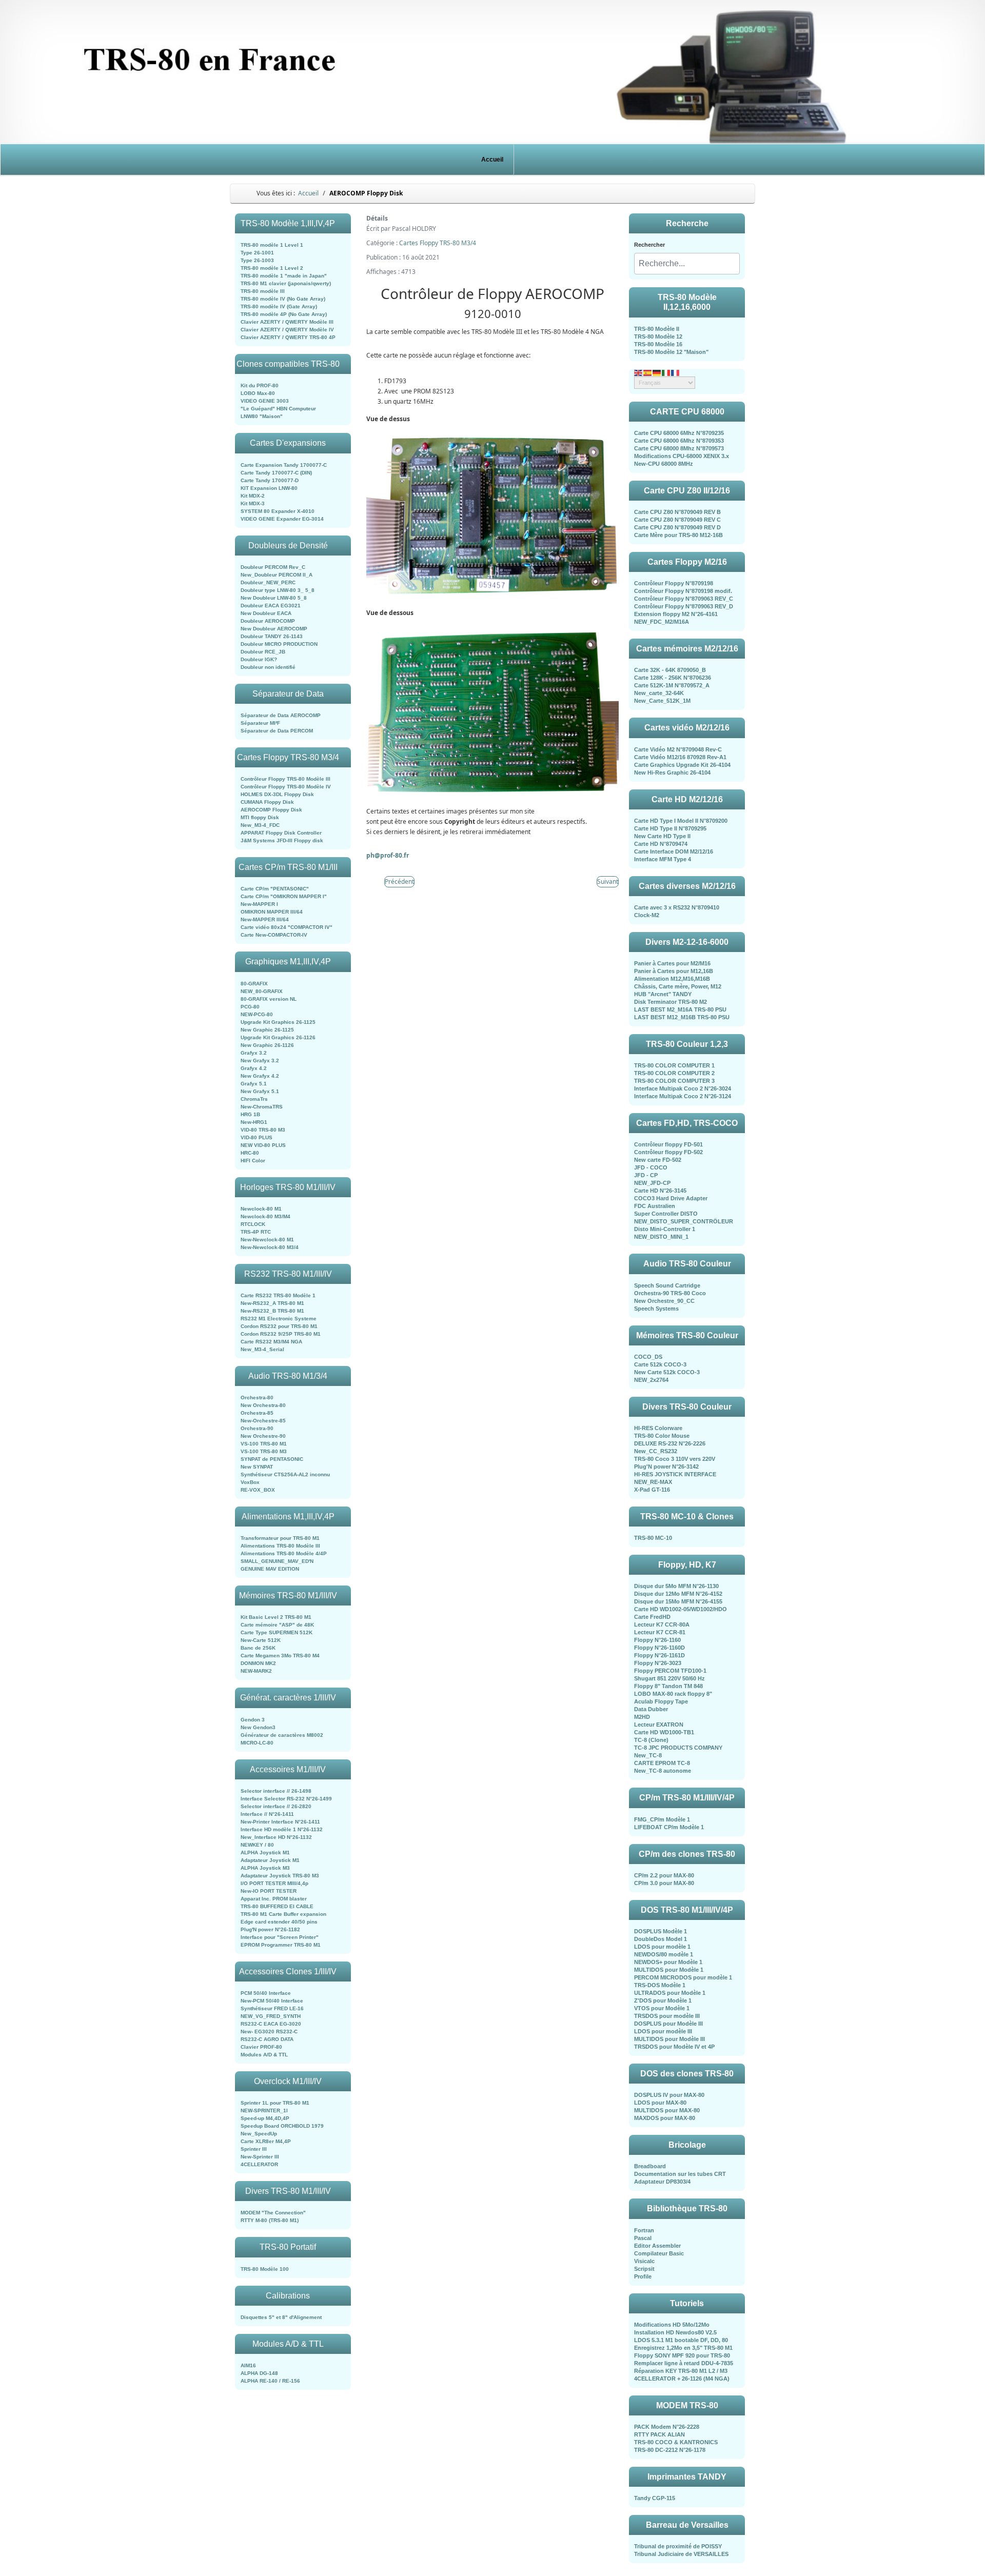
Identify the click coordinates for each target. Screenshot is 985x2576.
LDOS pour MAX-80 (660, 2103)
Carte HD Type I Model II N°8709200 (681, 821)
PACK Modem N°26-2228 (667, 2427)
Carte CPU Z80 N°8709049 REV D (677, 527)
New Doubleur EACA (266, 613)
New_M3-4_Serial (262, 1349)
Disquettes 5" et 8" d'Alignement (281, 2317)
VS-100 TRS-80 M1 (264, 1444)
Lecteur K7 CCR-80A (662, 1624)
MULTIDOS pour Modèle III (669, 2039)
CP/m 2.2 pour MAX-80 (664, 1875)
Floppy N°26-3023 (658, 1663)
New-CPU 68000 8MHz (664, 464)
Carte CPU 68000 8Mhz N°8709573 (679, 448)
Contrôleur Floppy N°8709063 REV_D (684, 606)
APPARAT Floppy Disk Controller (281, 833)
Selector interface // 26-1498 (276, 1791)
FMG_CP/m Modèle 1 (662, 1819)
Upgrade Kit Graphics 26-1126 (278, 1037)
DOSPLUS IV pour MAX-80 (669, 2095)
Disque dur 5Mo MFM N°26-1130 (676, 1586)
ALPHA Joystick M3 (265, 1868)
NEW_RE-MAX (653, 1482)
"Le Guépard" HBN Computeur (278, 409)
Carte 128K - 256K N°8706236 (673, 678)
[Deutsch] (657, 372)
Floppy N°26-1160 (657, 1640)
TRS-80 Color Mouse (662, 1436)
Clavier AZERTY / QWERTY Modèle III (287, 322)
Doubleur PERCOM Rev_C (273, 567)
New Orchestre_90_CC (664, 1301)
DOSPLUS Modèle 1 (661, 1931)
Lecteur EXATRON (659, 1725)
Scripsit (644, 2269)
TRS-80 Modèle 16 (658, 344)
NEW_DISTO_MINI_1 (661, 1237)
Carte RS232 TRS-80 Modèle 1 (278, 1295)
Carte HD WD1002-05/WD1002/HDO (681, 1609)
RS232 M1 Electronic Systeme (279, 1319)
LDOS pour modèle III (663, 2031)
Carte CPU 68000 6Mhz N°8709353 (679, 441)
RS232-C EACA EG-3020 (271, 2024)
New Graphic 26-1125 (267, 1030)
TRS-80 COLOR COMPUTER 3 (674, 1081)
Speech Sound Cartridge (667, 1285)
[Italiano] (666, 372)
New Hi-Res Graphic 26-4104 (672, 772)
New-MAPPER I (259, 904)
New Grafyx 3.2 (260, 1061)
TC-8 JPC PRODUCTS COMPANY (678, 1748)
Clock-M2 (647, 915)
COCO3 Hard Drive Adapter (671, 1198)
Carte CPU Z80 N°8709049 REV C (677, 520)
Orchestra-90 (257, 1428)
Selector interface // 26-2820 (276, 1806)
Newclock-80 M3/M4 (265, 1216)
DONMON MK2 (258, 1663)
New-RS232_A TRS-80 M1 (272, 1303)
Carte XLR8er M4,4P (266, 2141)
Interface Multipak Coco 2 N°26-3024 (683, 1088)
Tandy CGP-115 (655, 2498)
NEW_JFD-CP (652, 1183)
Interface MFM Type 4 (663, 859)
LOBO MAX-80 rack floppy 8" (673, 1694)
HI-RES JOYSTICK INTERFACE (675, 1474)
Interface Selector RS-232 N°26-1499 (286, 1799)
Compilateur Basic (659, 2253)
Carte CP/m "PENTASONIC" (275, 889)
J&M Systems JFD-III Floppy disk (282, 840)
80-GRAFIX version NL (269, 999)
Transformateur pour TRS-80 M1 (280, 1538)
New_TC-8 (648, 1755)
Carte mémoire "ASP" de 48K (277, 1625)
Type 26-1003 (257, 260)
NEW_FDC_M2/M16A (662, 622)
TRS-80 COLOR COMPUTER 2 (674, 1073)
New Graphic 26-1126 (267, 1045)
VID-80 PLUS (257, 1137)
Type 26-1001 (257, 253)
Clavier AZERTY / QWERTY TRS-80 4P (288, 337)
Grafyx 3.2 (254, 1053)
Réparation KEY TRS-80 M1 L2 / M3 (681, 2371)
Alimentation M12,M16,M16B (672, 979)
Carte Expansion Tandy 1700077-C (284, 465)
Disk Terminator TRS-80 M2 (671, 1002)
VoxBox (250, 1482)
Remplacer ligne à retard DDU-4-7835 (684, 2363)
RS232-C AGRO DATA (267, 2039)
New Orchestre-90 (263, 1436)
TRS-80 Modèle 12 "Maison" (671, 352)
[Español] (648, 372)
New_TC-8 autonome (663, 1771)
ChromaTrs (254, 1099)
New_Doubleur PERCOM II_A (277, 575)
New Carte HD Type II (662, 836)
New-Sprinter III (260, 2157)
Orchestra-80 (257, 1398)
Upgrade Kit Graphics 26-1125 (278, 1022)
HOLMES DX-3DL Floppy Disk (277, 794)
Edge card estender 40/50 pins (279, 1922)
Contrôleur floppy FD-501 (668, 1144)
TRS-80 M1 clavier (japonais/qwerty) (286, 283)
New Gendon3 (258, 1727)
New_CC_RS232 (656, 1451)
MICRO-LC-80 (257, 1743)
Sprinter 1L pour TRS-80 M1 (275, 2103)
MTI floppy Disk (260, 817)
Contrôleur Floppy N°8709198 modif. (683, 591)
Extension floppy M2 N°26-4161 (676, 614)
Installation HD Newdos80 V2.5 (675, 2332)
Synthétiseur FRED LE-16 (272, 2008)
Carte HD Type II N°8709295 (670, 828)
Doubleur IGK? (259, 659)
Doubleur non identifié (268, 667)
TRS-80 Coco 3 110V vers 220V (675, 1459)
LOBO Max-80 (258, 393)
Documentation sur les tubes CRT (680, 2174)
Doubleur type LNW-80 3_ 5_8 (278, 590)
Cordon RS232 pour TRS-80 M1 (279, 1326)
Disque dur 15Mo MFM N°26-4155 (678, 1601)
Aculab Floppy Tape (661, 1701)
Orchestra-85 (257, 1413)
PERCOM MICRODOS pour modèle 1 (683, 1977)
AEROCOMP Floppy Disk (271, 810)
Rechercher (649, 245)
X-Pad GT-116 (652, 1490)
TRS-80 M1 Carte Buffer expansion (283, 1914)
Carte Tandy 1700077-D (270, 480)
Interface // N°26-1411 (267, 1814)
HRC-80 (250, 1153)
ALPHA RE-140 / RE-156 (270, 2381)
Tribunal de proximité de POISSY (678, 2546)
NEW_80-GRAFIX (262, 991)
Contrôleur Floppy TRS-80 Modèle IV (286, 787)
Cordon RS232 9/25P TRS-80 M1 (281, 1334)
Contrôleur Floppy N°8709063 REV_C (684, 599)
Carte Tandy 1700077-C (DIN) (276, 473)
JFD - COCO (651, 1167)
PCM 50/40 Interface (266, 1993)
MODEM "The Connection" (273, 2213)
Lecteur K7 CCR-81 (660, 1632)
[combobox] (687, 264)
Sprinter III (254, 2149)
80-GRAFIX (254, 984)
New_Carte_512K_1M (662, 701)
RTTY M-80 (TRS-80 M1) (270, 2220)
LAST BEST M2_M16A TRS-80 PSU (680, 1009)
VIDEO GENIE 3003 (265, 401)
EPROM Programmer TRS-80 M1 (281, 1945)
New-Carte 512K (261, 1640)
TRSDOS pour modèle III (667, 2016)
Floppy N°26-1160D (659, 1648)
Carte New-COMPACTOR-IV (274, 935)
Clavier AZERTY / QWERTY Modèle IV (287, 330)
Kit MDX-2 (253, 496)
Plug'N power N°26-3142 (666, 1467)
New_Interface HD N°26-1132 (276, 1837)
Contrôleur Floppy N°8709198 (674, 583)
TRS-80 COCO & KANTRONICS (676, 2442)
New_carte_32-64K (659, 693)
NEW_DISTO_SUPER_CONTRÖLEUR (684, 1221)
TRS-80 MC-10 (653, 1538)
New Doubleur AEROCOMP (274, 629)
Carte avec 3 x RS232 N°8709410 (677, 907)
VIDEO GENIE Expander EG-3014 (282, 519)
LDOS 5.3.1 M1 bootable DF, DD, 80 (681, 2340)
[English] (639, 372)
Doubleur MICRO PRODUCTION (279, 644)
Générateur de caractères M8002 (282, 1735)
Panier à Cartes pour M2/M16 (672, 963)
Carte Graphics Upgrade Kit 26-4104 (682, 765)
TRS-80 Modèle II (657, 329)
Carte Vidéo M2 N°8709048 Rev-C (678, 749)
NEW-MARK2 (256, 1671)
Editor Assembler (657, 2246)
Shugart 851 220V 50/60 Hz (669, 1678)
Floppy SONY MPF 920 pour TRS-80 (682, 2355)
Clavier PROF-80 (261, 2047)
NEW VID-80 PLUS (263, 1145)
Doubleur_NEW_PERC (268, 582)
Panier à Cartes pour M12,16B (674, 971)
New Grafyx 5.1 (260, 1091)
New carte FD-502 (658, 1160)
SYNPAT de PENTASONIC (272, 1459)
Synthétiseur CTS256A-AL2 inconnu (285, 1474)
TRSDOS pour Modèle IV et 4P (674, 2047)
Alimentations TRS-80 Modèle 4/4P (284, 1553)
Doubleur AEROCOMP (268, 621)
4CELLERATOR (259, 2164)
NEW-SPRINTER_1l (264, 2111)
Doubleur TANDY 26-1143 (272, 636)
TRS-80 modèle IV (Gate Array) (279, 306)
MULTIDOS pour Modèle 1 (669, 1970)
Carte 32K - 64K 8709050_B (670, 670)
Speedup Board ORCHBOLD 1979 (282, 2126)
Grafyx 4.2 (254, 1068)
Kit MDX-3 (253, 503)
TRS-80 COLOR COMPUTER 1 (674, 1065)
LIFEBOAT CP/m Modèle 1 (669, 1827)
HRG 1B (250, 1114)
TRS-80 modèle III (263, 291)
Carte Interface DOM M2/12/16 (674, 851)
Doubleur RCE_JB (263, 652)
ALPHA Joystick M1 (265, 1852)
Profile (643, 2276)
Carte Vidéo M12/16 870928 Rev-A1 (680, 757)
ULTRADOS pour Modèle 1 (670, 1993)
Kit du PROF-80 (260, 385)
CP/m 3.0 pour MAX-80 (664, 1883)
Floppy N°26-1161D (659, 1655)
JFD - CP (646, 1175)
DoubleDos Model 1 (661, 1939)
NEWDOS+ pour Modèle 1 (668, 1962)
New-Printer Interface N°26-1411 (280, 1822)
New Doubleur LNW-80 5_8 (274, 598)
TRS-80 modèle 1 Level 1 (272, 245)
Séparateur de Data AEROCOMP (281, 715)
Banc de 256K (258, 1648)
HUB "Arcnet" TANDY (663, 994)
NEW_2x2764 (651, 1380)
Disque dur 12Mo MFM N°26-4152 (678, 1594)
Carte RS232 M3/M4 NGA (271, 1342)
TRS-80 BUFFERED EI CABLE (277, 1906)
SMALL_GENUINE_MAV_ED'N (277, 1561)
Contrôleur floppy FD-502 (668, 1152)
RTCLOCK (253, 1224)
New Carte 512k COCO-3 (667, 1372)
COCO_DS (648, 1357)
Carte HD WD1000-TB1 (664, 1732)
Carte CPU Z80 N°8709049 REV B (677, 512)
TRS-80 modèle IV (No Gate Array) (283, 299)
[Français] (676, 372)
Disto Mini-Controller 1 (665, 1229)
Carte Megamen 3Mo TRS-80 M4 (280, 1656)
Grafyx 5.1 (254, 1084)
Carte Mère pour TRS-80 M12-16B (678, 535)
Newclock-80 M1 (261, 1209)
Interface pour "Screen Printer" (280, 1937)
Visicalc (644, 2261)
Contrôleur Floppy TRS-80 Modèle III (285, 779)
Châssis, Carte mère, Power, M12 (678, 986)
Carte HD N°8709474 (661, 844)
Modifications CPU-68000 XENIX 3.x (682, 456)
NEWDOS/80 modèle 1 (664, 1954)
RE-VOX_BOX (258, 1490)
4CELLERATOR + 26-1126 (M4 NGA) (682, 2379)
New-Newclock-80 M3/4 (270, 1247)
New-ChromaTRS (262, 1107)
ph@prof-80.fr (388, 855)
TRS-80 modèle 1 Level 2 (272, 268)
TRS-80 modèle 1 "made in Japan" (284, 276)
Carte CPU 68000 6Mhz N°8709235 (679, 433)
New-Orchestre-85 (263, 1421)
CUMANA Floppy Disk (267, 802)
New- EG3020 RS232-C (269, 2032)
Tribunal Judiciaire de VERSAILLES (681, 2554)
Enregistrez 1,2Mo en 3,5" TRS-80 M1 (683, 2348)
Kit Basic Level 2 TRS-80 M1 (276, 1617)
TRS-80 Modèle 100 (265, 2269)
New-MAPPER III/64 (265, 919)
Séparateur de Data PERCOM (277, 731)
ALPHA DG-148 (259, 2373)
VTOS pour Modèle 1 (662, 2008)
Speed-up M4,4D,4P (265, 2118)
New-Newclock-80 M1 (267, 1240)
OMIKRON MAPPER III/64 (272, 912)
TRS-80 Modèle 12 (658, 336)
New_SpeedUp (259, 2134)
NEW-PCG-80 (257, 1014)
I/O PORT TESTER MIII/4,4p (274, 1883)
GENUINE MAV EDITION (270, 1569)
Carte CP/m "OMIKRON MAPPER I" (284, 896)
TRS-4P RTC (256, 1232)
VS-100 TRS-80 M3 (264, 1451)
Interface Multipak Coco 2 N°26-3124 (683, 1096)
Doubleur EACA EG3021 (271, 606)
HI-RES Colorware (658, 1428)
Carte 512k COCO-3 (660, 1364)
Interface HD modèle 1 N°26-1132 (282, 1829)
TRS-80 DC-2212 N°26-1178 (670, 2450)
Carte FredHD (652, 1617)
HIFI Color (253, 1161)
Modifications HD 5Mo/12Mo (672, 2325)
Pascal (643, 2238)
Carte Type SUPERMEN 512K (277, 1632)
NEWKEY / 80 (257, 1845)
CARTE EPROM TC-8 (662, 1763)
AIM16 (248, 2365)
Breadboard (650, 2166)
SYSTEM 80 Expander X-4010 (278, 511)
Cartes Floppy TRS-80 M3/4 (438, 243)
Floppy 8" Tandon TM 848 (668, 1686)
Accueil (492, 160)
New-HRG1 (254, 1122)
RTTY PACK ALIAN (659, 2434)
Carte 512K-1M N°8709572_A (672, 685)
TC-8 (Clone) (651, 1740)
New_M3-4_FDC (260, 825)
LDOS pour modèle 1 (662, 1947)
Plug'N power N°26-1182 (270, 1929)
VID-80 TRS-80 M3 (263, 1130)
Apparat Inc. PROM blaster (274, 1899)
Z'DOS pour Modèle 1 (663, 2000)
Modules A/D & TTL (264, 2055)
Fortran (644, 2230)
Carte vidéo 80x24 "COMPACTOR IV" (287, 927)
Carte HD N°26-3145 (660, 1191)
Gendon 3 (253, 1720)
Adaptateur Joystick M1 (270, 1860)
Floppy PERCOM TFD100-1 (670, 1671)
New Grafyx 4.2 (260, 1076)
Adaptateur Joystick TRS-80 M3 (280, 1876)
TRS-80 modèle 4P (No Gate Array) (284, 314)
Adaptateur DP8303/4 (662, 2182)
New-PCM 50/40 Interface (272, 2001)
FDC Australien (655, 1206)
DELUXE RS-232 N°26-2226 (670, 1443)
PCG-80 (250, 1007)
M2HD (642, 1717)
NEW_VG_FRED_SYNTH (271, 2016)
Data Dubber (651, 1709)
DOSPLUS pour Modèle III (668, 2024)
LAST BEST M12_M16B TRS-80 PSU (682, 1017)
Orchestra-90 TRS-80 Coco (670, 1293)
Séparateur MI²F (260, 723)
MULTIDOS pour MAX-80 (667, 2110)
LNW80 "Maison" (262, 416)
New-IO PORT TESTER (269, 1891)
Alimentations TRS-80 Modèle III (280, 1546)
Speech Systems (656, 1309)
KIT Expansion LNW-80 (269, 488)
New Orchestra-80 (263, 1405)
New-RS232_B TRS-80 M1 (272, 1311)
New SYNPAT (257, 1467)
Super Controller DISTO (666, 1214)
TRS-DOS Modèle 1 (660, 1985)
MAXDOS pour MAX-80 (665, 2118)
